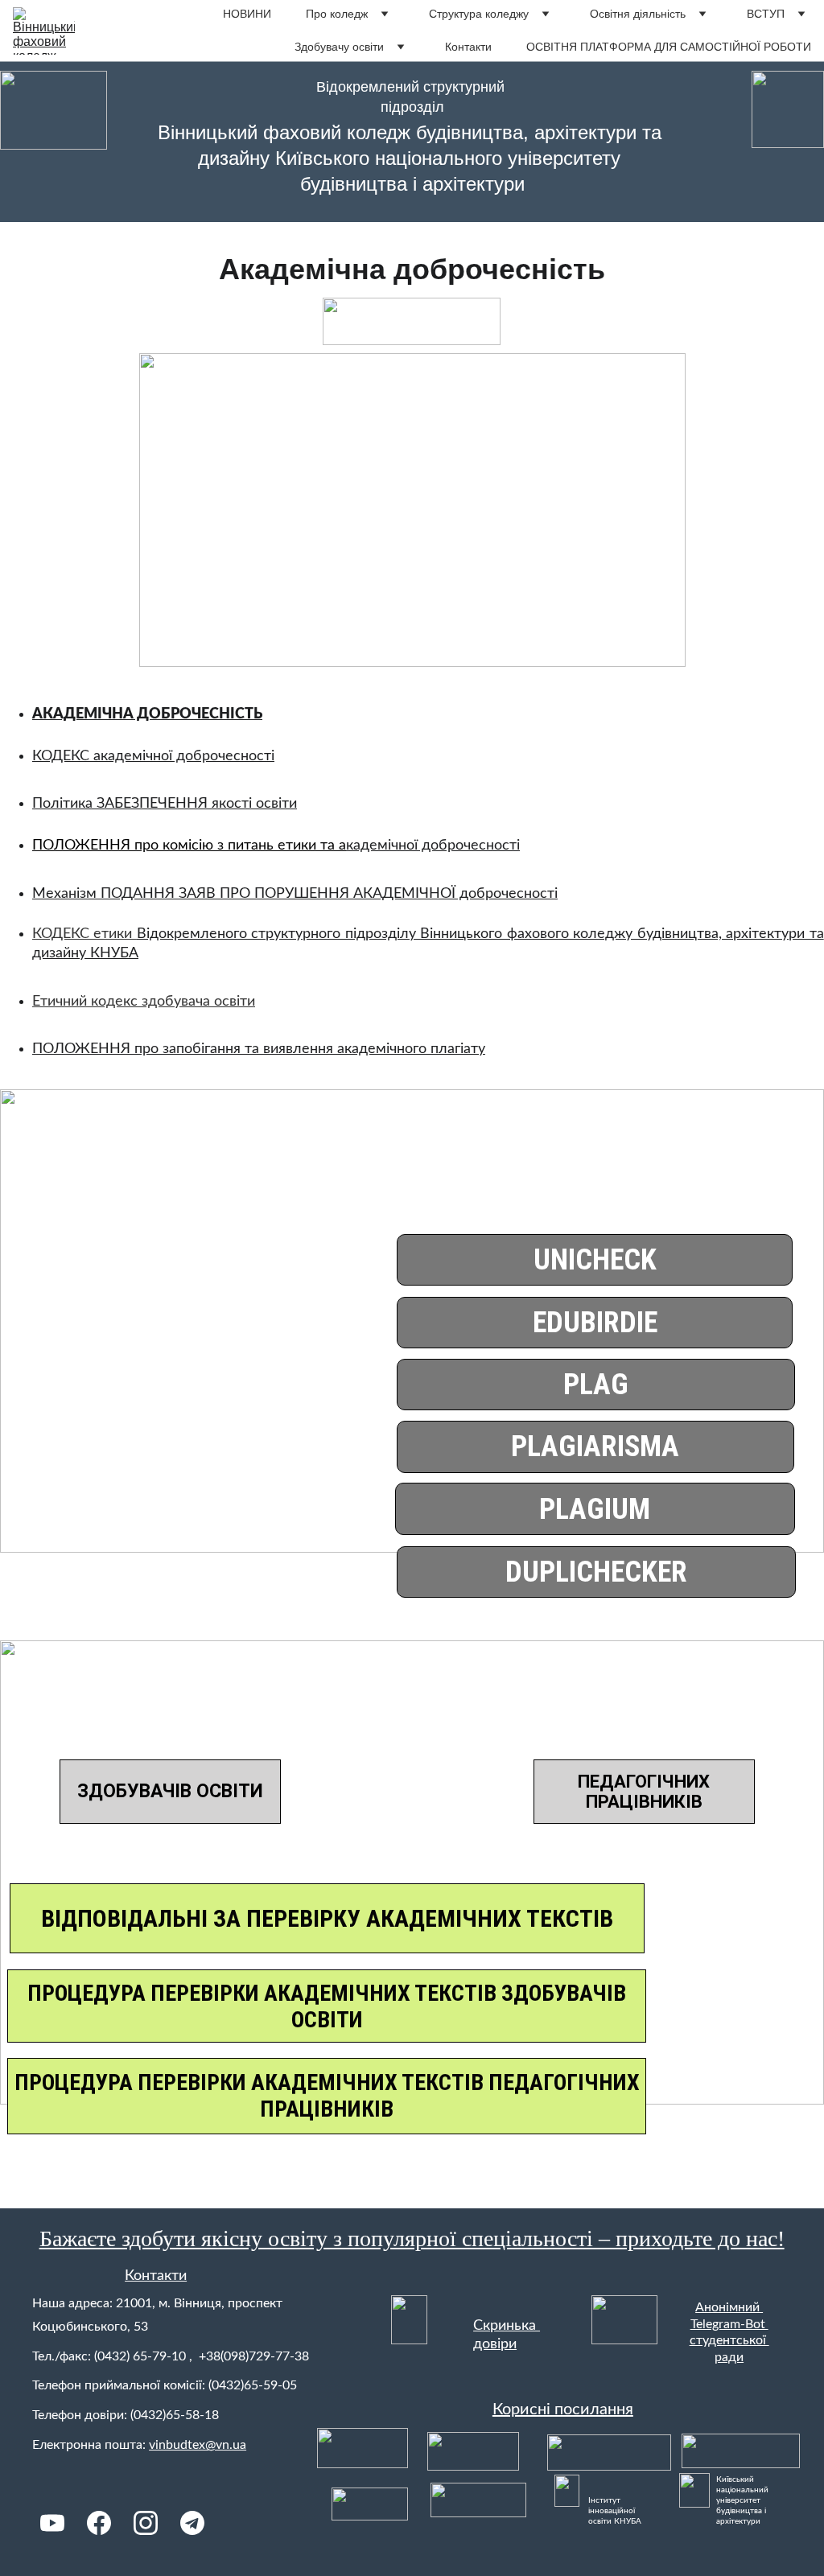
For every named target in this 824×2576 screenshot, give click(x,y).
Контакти (468, 47)
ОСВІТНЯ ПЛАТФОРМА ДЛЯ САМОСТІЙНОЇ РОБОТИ (669, 47)
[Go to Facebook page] (99, 2523)
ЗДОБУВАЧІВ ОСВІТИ (170, 1791)
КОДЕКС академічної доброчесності (153, 756)
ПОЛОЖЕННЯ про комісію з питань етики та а (189, 846)
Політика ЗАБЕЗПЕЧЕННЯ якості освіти (165, 804)
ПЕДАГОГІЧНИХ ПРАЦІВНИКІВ (644, 1792)
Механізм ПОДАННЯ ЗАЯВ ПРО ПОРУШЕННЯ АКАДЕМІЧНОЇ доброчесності (295, 894)
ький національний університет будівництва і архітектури (744, 2500)
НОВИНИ (247, 14)
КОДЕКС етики (84, 934)
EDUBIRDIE (595, 1323)
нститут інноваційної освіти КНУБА (615, 2511)
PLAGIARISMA (595, 1446)
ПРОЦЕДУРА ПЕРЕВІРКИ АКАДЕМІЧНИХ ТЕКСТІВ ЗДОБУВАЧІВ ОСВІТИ (327, 2006)
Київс (726, 2479)
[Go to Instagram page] (146, 2523)
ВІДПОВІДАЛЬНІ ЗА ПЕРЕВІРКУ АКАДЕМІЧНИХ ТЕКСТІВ (327, 1918)
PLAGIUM (595, 1509)
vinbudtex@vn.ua (198, 2445)
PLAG (596, 1385)
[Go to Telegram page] (192, 2523)
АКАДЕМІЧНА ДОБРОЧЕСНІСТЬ (147, 714)
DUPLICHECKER (596, 1572)
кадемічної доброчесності (433, 846)
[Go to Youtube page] (52, 2523)
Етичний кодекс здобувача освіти (144, 1002)
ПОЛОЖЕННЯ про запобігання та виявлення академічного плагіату (259, 1049)
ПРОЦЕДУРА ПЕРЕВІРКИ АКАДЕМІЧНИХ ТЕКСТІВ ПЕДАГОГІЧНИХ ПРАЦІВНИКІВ (327, 2096)
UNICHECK (595, 1260)
